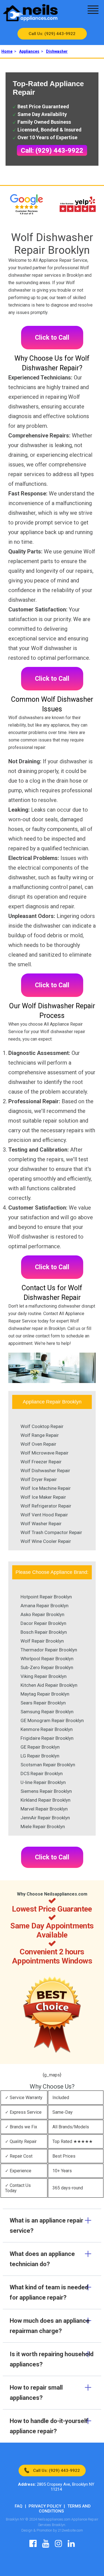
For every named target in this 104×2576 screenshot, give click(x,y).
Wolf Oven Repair (38, 1444)
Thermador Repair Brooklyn (49, 1650)
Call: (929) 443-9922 (52, 151)
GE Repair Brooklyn (40, 1747)
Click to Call (52, 338)
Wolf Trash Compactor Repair (51, 1532)
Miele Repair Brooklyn (43, 1827)
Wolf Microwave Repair (45, 1453)
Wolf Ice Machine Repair (46, 1488)
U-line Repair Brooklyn (43, 1782)
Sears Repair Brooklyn (43, 1703)
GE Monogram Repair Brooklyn (52, 1720)
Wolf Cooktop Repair (42, 1426)
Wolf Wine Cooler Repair (46, 1541)
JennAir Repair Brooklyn (45, 1818)
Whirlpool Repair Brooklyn (47, 1659)
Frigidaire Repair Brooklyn (47, 1738)
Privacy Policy (45, 2506)
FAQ (19, 2506)
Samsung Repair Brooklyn (47, 1712)
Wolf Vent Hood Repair (44, 1515)
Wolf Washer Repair (41, 1524)
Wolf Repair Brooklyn (42, 1641)
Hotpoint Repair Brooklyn (46, 1597)
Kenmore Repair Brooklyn (47, 1729)
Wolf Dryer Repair (39, 1479)
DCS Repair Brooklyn (42, 1773)
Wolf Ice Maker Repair (43, 1497)
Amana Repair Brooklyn (45, 1606)
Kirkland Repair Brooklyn (45, 1800)
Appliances (29, 51)
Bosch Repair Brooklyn (44, 1632)
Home (7, 51)
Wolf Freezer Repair (41, 1462)
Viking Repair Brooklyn (44, 1676)
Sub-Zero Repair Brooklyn (47, 1667)
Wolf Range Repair (40, 1435)
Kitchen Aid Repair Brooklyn (49, 1685)
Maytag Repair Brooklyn (45, 1694)
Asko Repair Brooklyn (42, 1614)
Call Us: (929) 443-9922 (52, 34)
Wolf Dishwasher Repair (45, 1471)
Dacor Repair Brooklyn (43, 1623)
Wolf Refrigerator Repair (46, 1506)
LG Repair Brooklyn (40, 1756)
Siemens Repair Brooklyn (46, 1791)
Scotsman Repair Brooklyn (48, 1765)
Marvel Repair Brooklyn (44, 1809)
